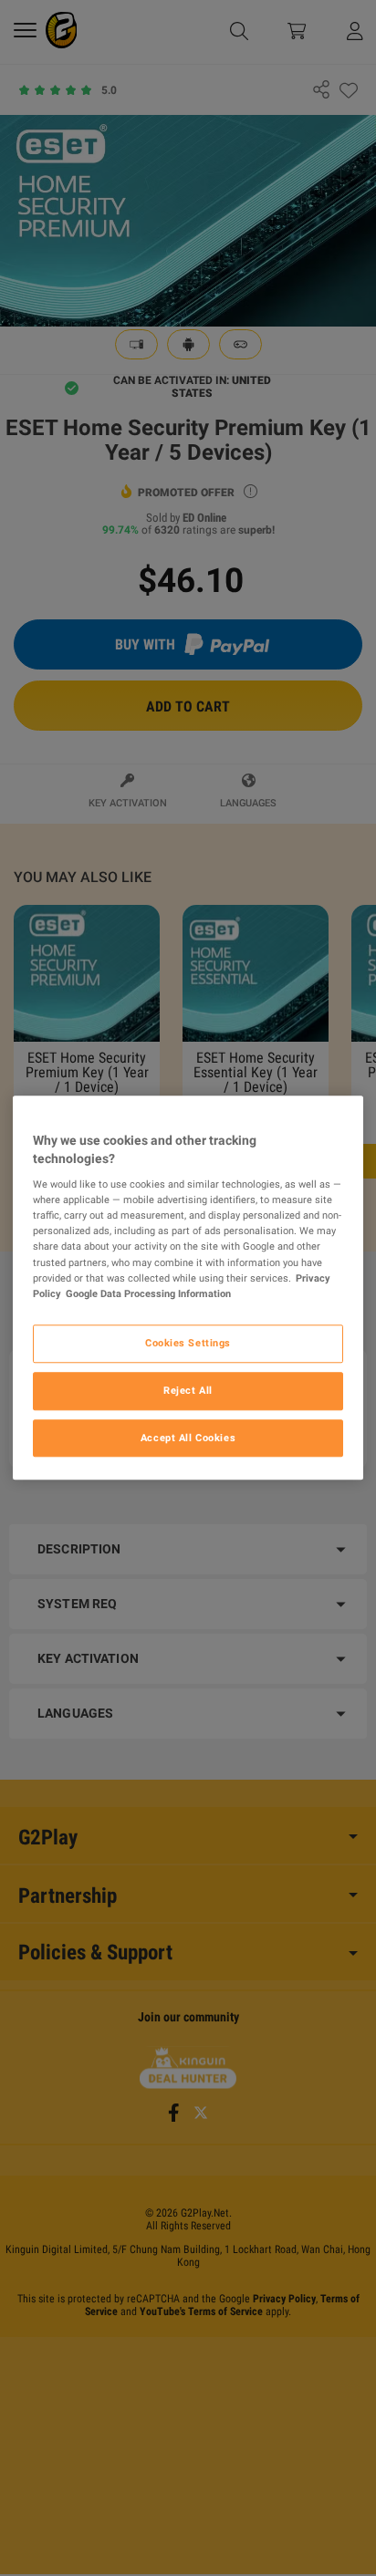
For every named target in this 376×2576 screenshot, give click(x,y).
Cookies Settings (188, 1343)
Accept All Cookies (188, 1438)
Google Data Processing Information (148, 1293)
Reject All (188, 1390)
